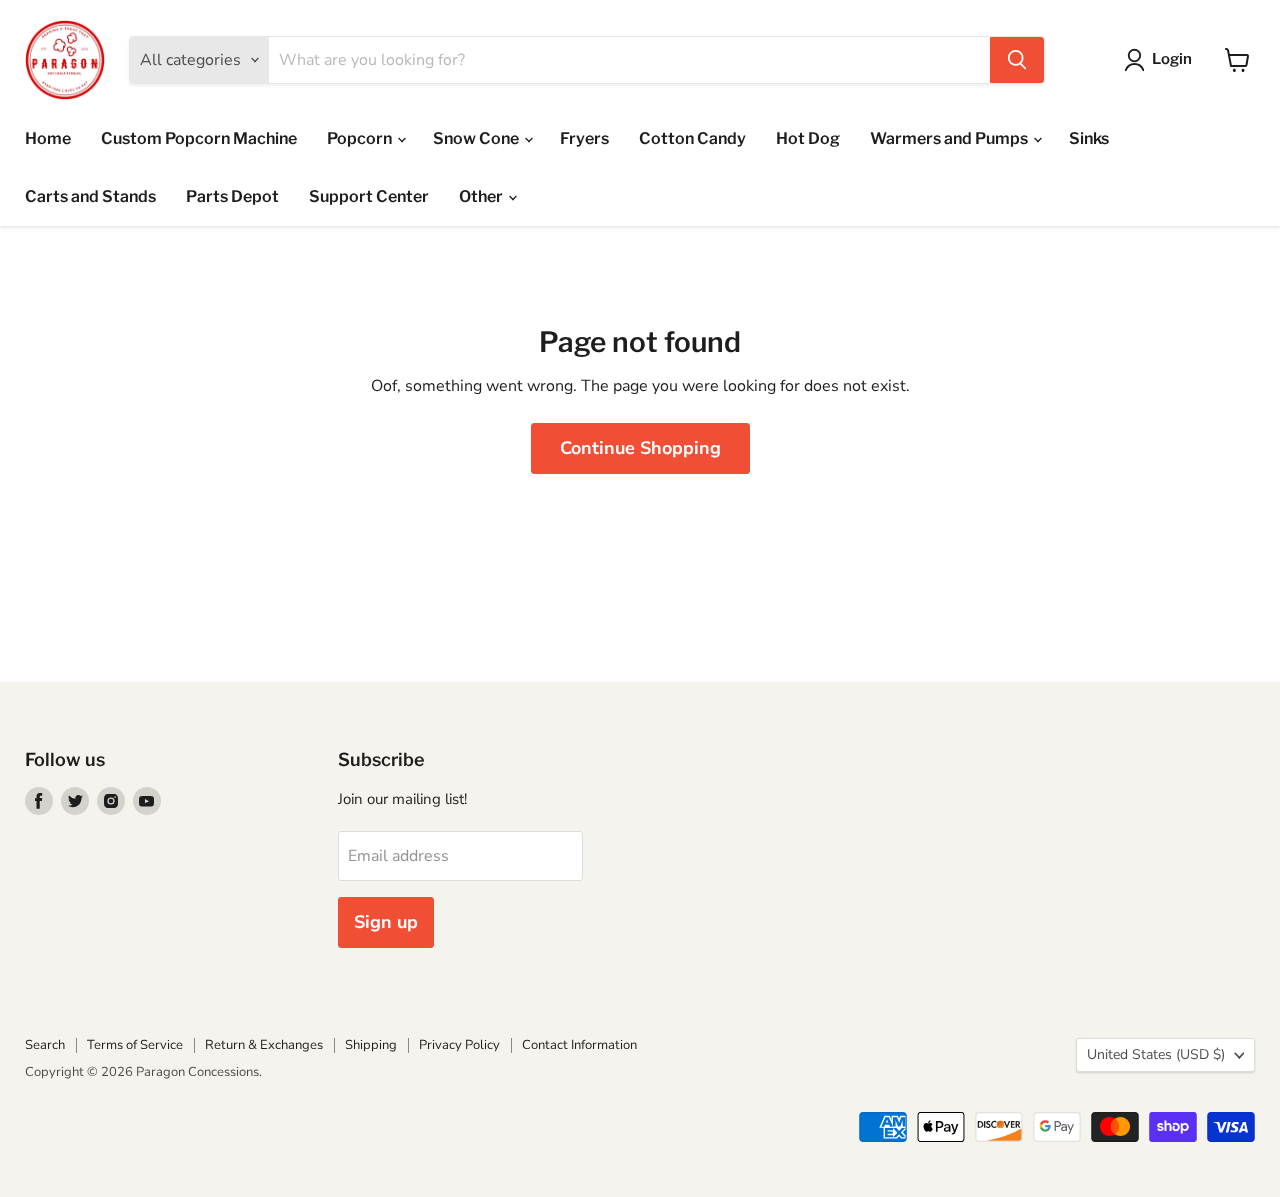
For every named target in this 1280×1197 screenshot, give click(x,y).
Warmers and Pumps (950, 138)
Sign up (386, 922)
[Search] (1017, 60)
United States (1156, 1054)
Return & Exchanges (264, 1045)
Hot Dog (808, 138)
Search (45, 1045)
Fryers (584, 138)
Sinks (1089, 138)
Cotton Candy (692, 138)
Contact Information (579, 1045)
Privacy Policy (459, 1045)
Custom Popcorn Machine (199, 138)
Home (48, 138)
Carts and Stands (90, 196)
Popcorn (361, 138)
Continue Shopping (640, 448)
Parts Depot (232, 196)
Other (482, 196)
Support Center (369, 196)
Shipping (371, 1045)
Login (1172, 59)
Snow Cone (477, 138)
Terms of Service (135, 1045)
